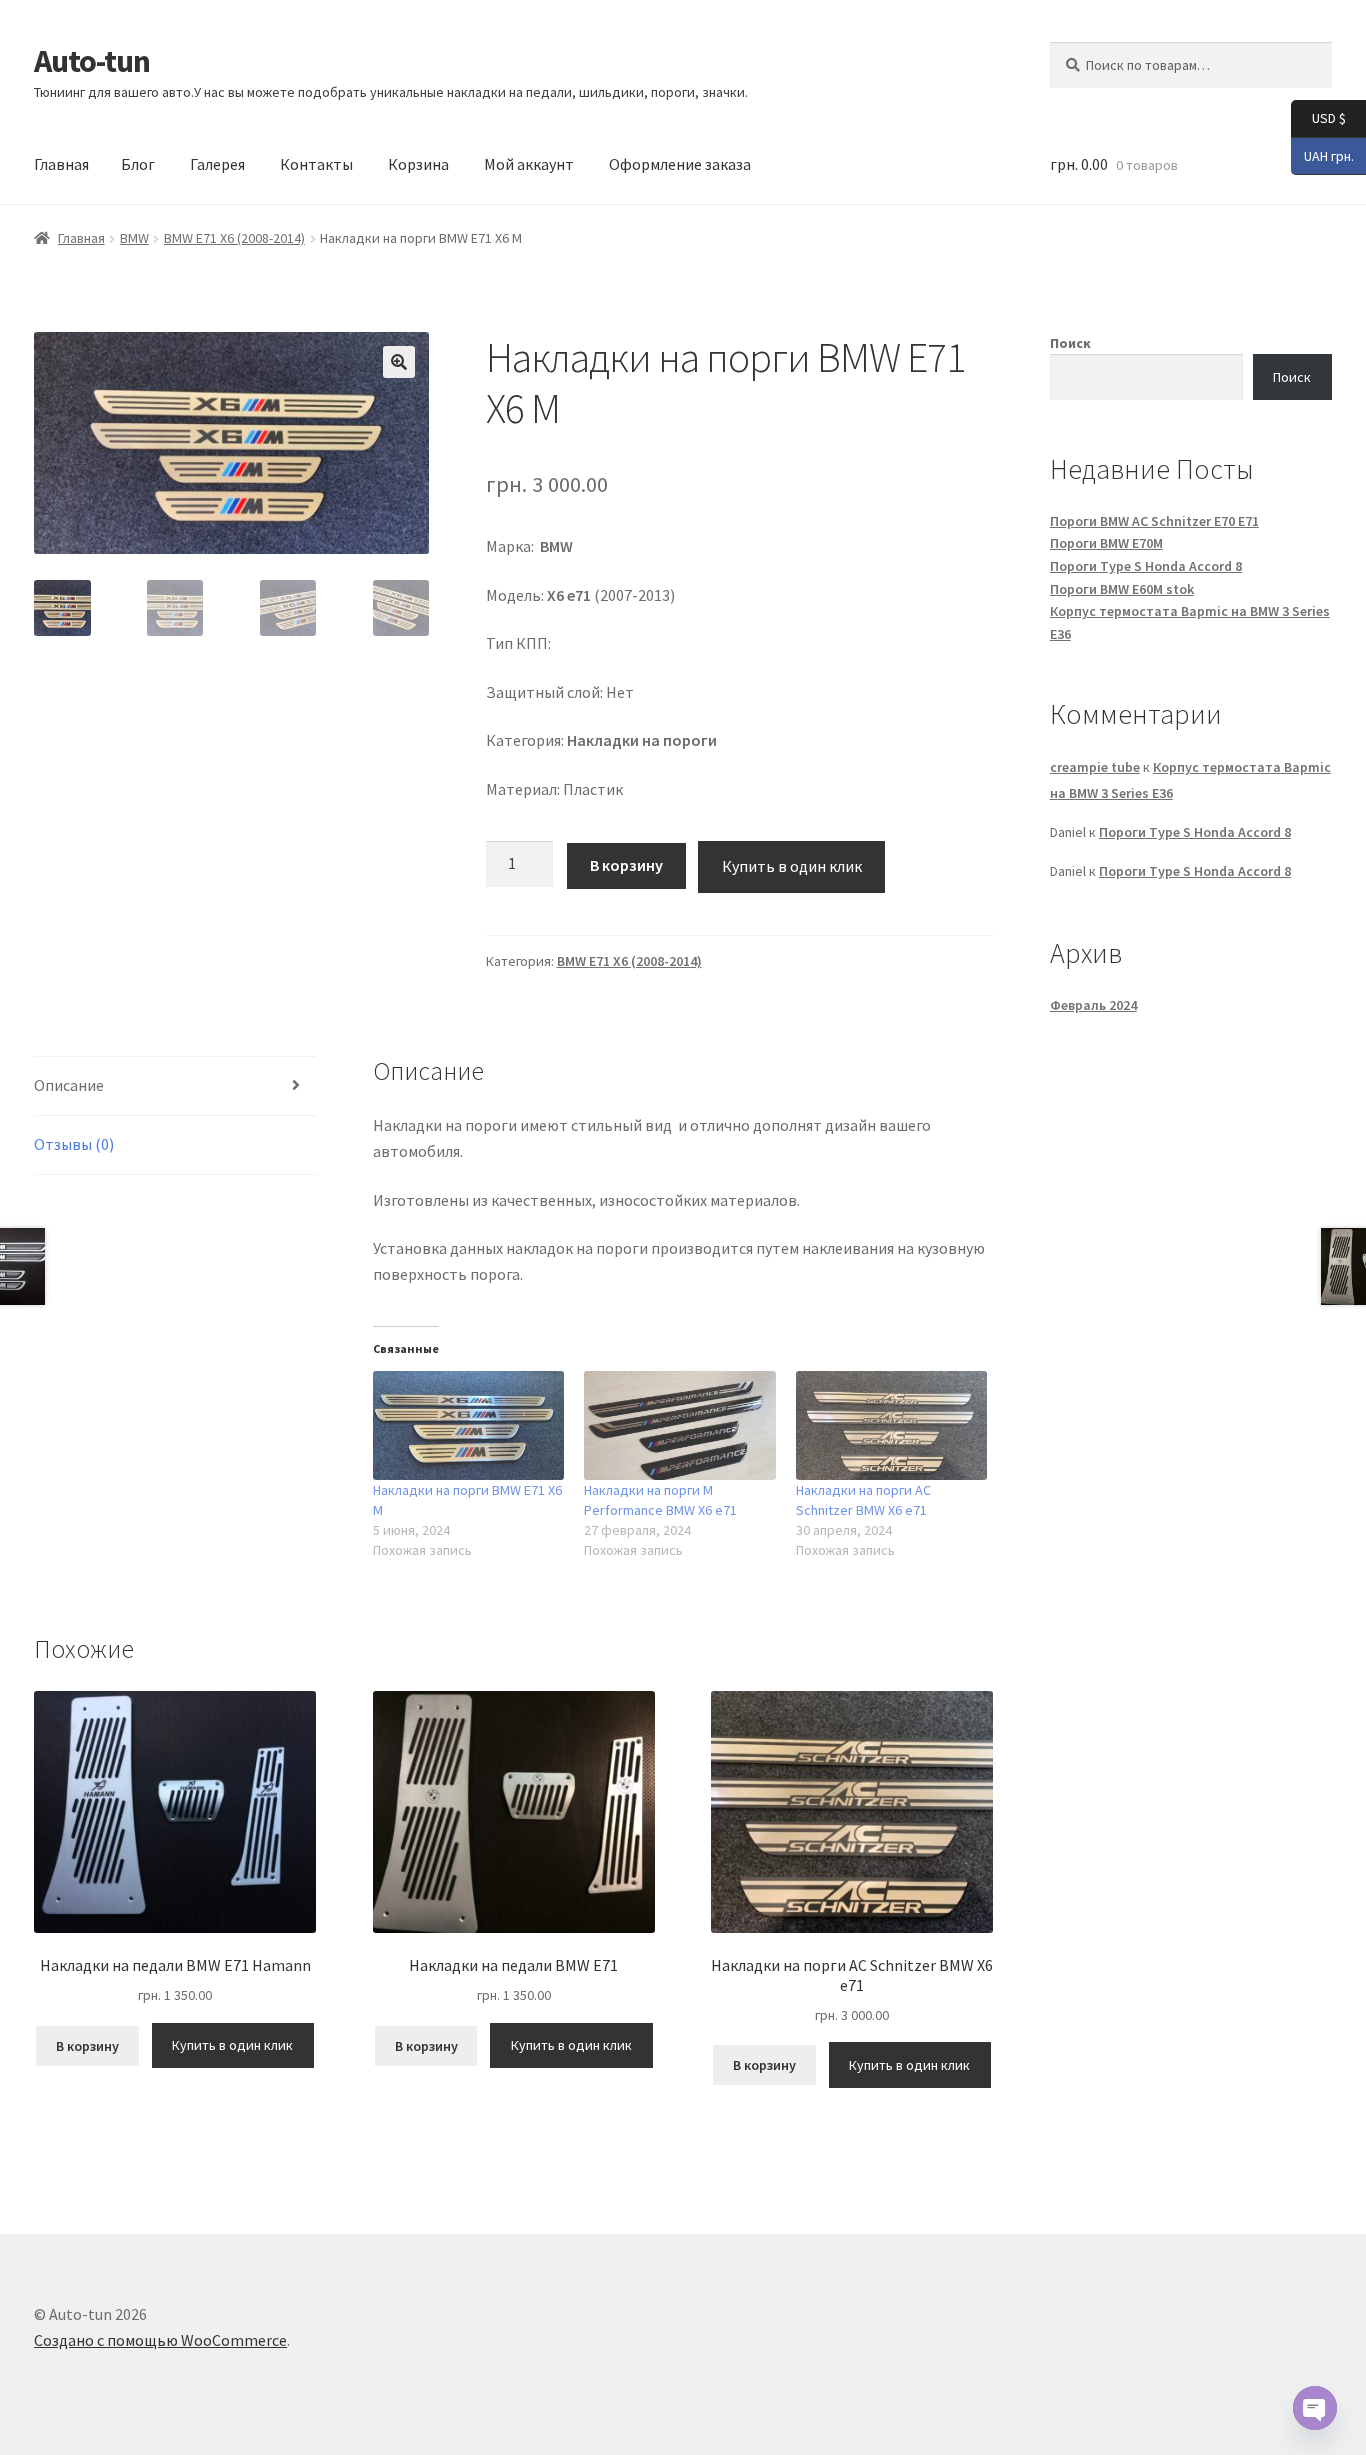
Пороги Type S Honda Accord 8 (1146, 566)
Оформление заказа (680, 164)
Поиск (1070, 343)
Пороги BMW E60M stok (1122, 589)
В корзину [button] (87, 2046)
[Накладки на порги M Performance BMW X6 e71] (679, 1425)
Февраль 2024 (1093, 1005)
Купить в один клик (792, 866)
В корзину (626, 865)
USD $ (1318, 117)
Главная (61, 164)
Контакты (316, 164)
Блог (138, 164)
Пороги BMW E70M (1106, 543)
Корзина (418, 164)
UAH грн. (1322, 154)
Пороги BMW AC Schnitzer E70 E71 (1154, 521)
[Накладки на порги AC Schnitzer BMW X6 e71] (891, 1425)
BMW (134, 238)
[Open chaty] (1315, 2408)
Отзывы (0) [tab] (74, 1144)
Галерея (217, 164)
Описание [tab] (69, 1085)
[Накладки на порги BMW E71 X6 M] (468, 1425)
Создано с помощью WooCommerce (160, 2340)
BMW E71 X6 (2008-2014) (234, 238)
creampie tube (1095, 767)
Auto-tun (92, 61)
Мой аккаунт (529, 164)
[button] (399, 362)
